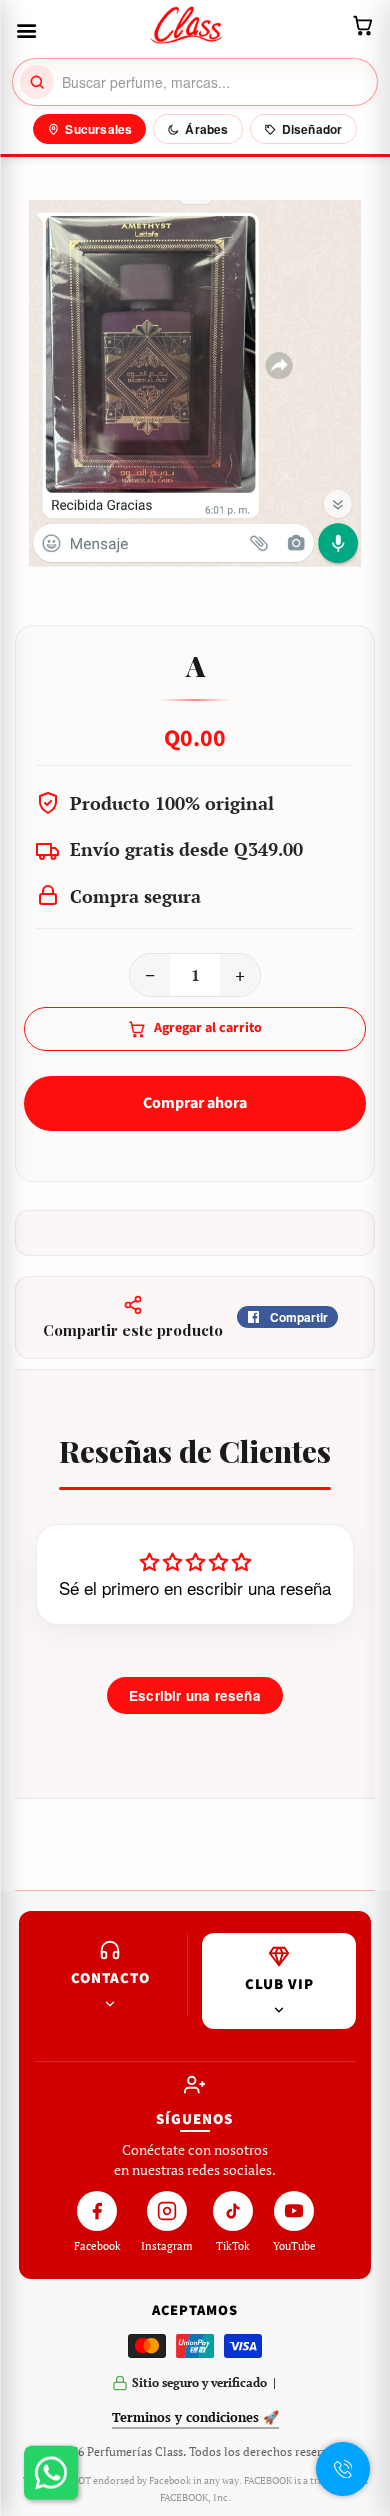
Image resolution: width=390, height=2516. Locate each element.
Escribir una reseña (195, 1695)
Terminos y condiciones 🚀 (195, 2417)
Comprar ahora (195, 1103)
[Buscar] (37, 82)
